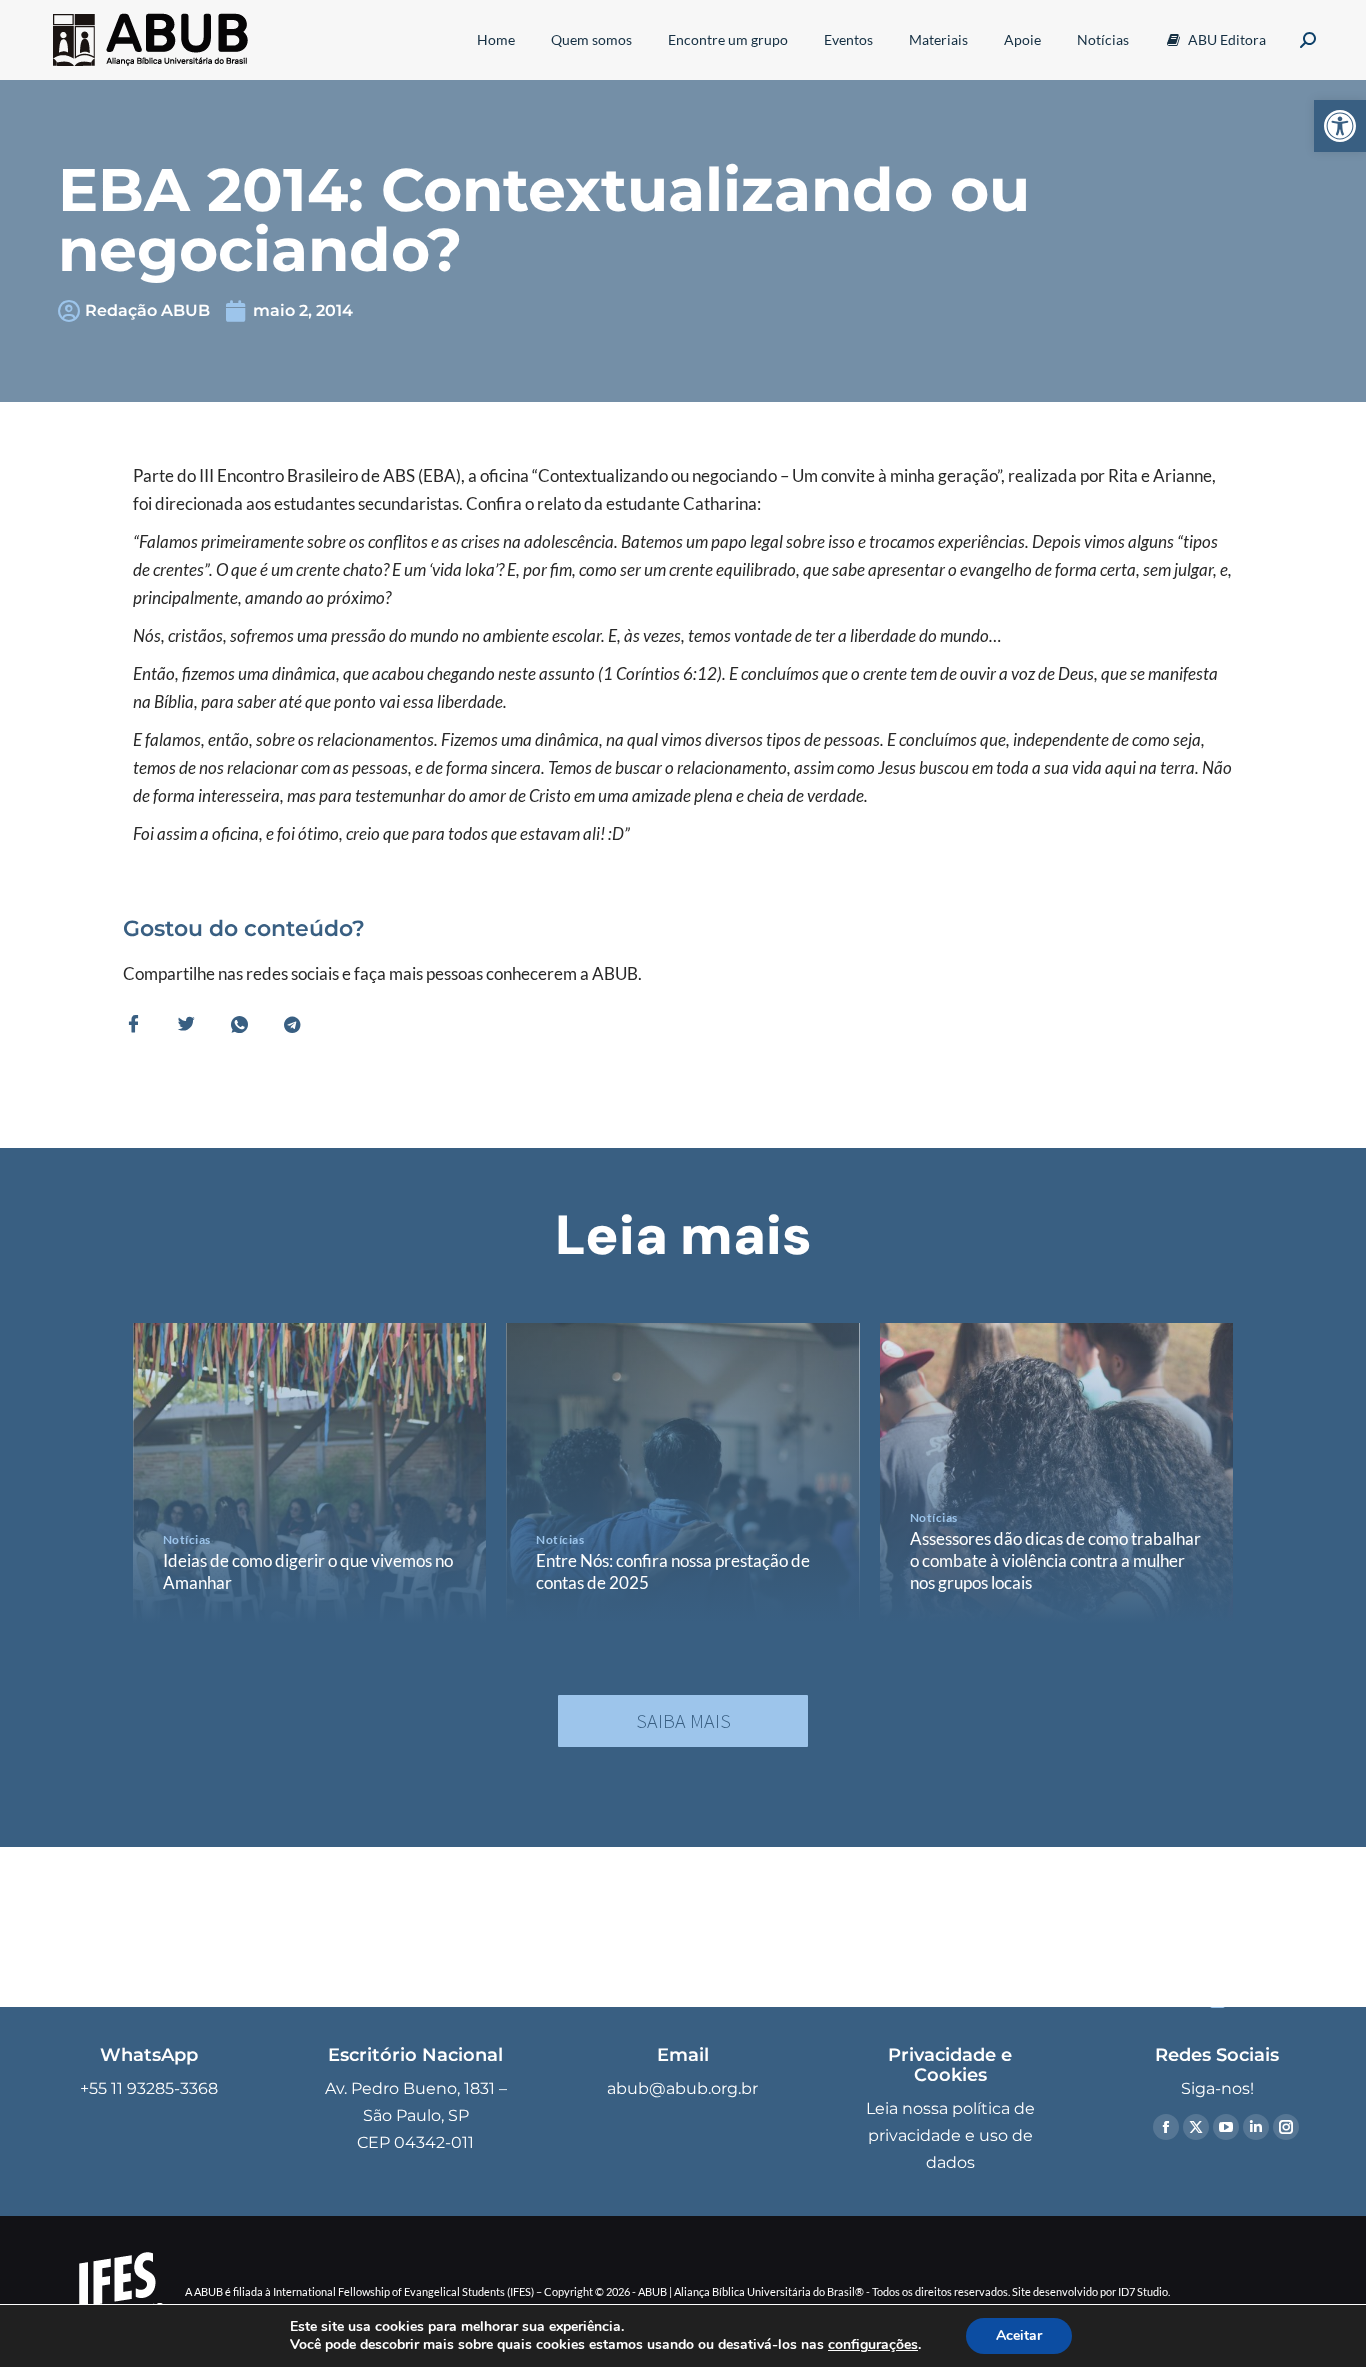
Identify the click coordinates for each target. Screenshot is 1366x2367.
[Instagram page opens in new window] (1286, 2127)
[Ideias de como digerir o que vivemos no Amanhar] (309, 1473)
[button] (1340, 126)
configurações (873, 2345)
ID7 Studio (1143, 2291)
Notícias (187, 1539)
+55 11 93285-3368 (149, 2088)
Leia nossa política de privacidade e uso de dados (950, 2135)
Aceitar (1019, 2335)
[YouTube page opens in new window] (1226, 2127)
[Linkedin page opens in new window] (1256, 2127)
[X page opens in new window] (1196, 2127)
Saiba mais (683, 1720)
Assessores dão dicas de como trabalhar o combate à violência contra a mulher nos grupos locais (1055, 1560)
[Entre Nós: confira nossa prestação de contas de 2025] (682, 1473)
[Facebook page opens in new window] (1166, 2127)
